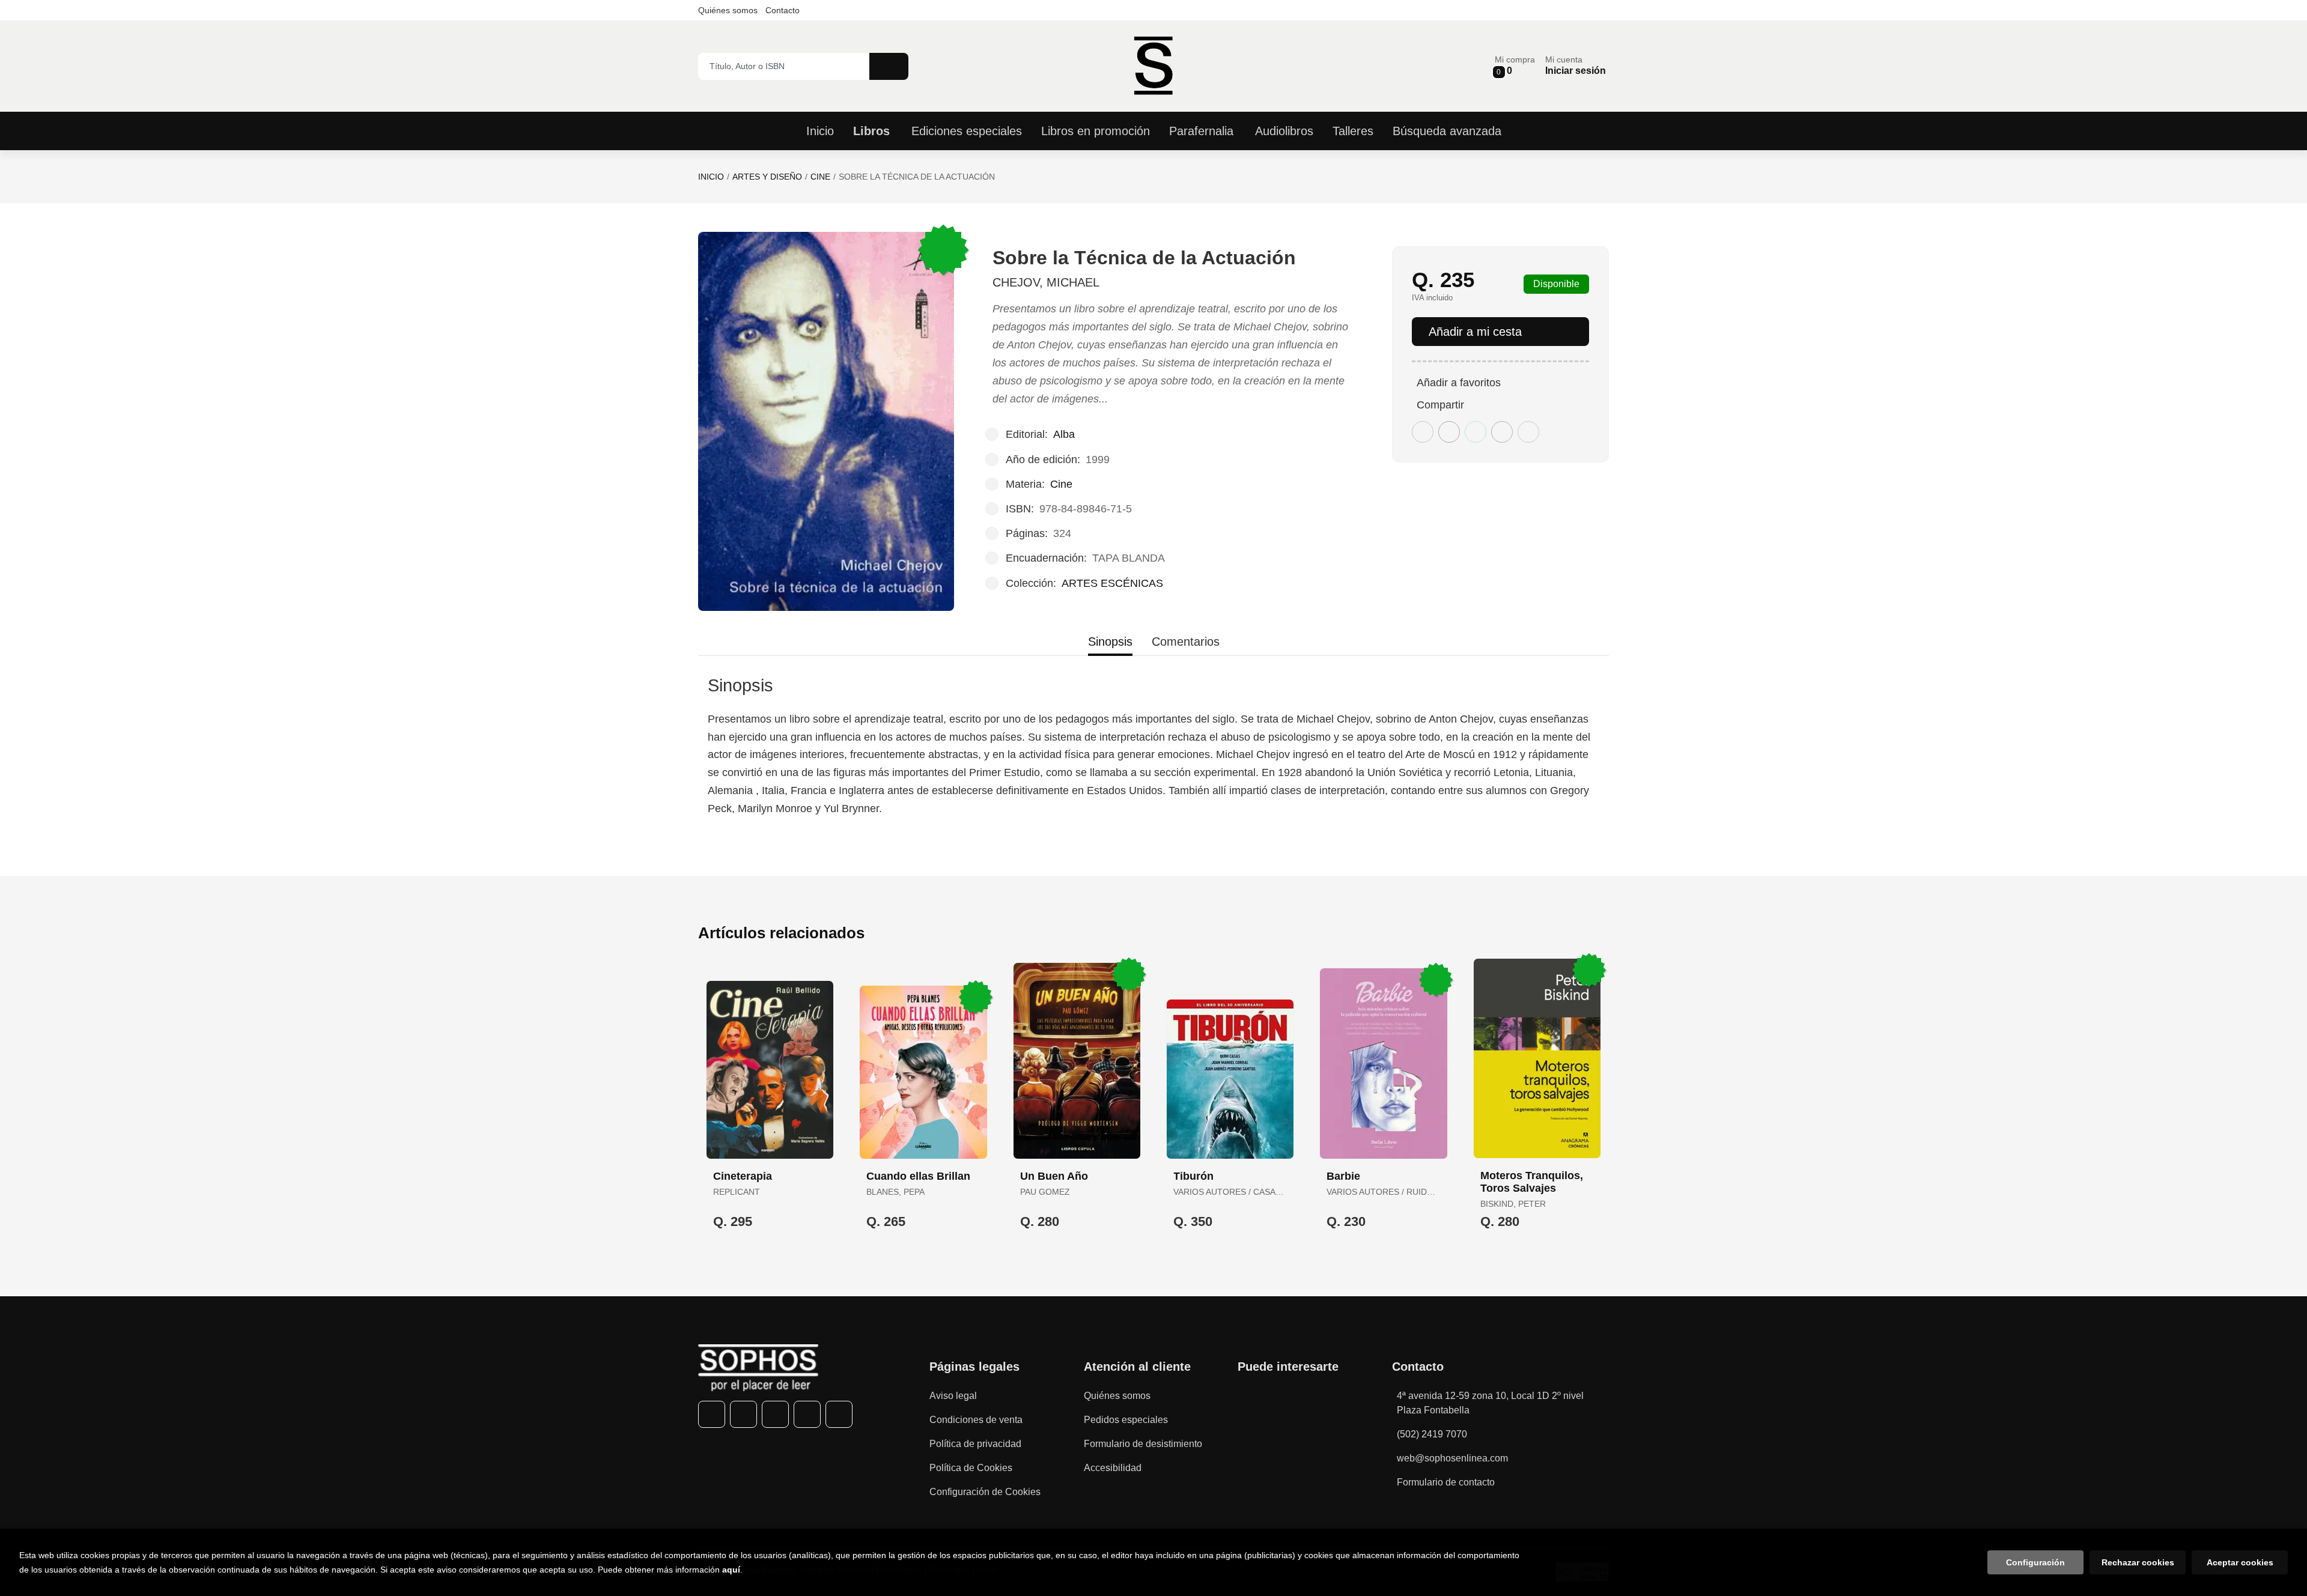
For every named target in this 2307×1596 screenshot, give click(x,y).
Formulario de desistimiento (1143, 1444)
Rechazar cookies (2138, 1562)
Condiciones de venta (976, 1420)
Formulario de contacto (1446, 1482)
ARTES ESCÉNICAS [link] (1112, 583)
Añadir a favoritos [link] (1459, 383)
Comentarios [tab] (1186, 642)
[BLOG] (839, 1414)
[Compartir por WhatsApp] (1476, 432)
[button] (1515, 66)
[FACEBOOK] (712, 1414)
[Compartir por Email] (1502, 432)
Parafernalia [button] (1201, 131)
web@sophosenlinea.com (1452, 1458)
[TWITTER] (743, 1414)
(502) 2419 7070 (1432, 1434)
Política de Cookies (971, 1468)
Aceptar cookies (2240, 1562)
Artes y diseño (767, 177)
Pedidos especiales (1126, 1420)
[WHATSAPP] (807, 1414)
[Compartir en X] (1449, 432)
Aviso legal (953, 1396)
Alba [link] (1064, 434)
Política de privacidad (975, 1444)
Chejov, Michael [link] (1046, 282)
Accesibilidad (1113, 1468)
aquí (731, 1570)
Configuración (2035, 1562)
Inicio (711, 177)
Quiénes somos (728, 10)
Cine (820, 177)
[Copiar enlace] (1528, 432)
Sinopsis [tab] (1110, 642)
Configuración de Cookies (985, 1492)
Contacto (783, 10)
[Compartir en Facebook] (1423, 432)
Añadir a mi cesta (1475, 332)
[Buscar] (889, 66)
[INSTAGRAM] (775, 1414)
